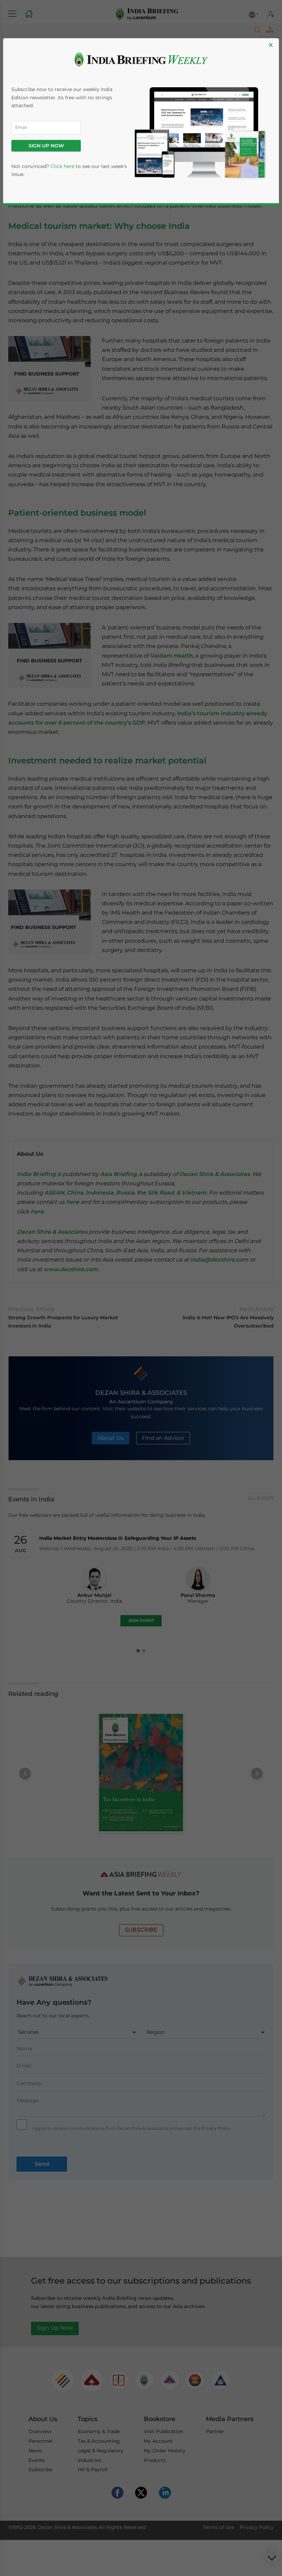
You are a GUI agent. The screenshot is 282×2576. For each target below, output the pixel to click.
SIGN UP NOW (46, 146)
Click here (62, 166)
